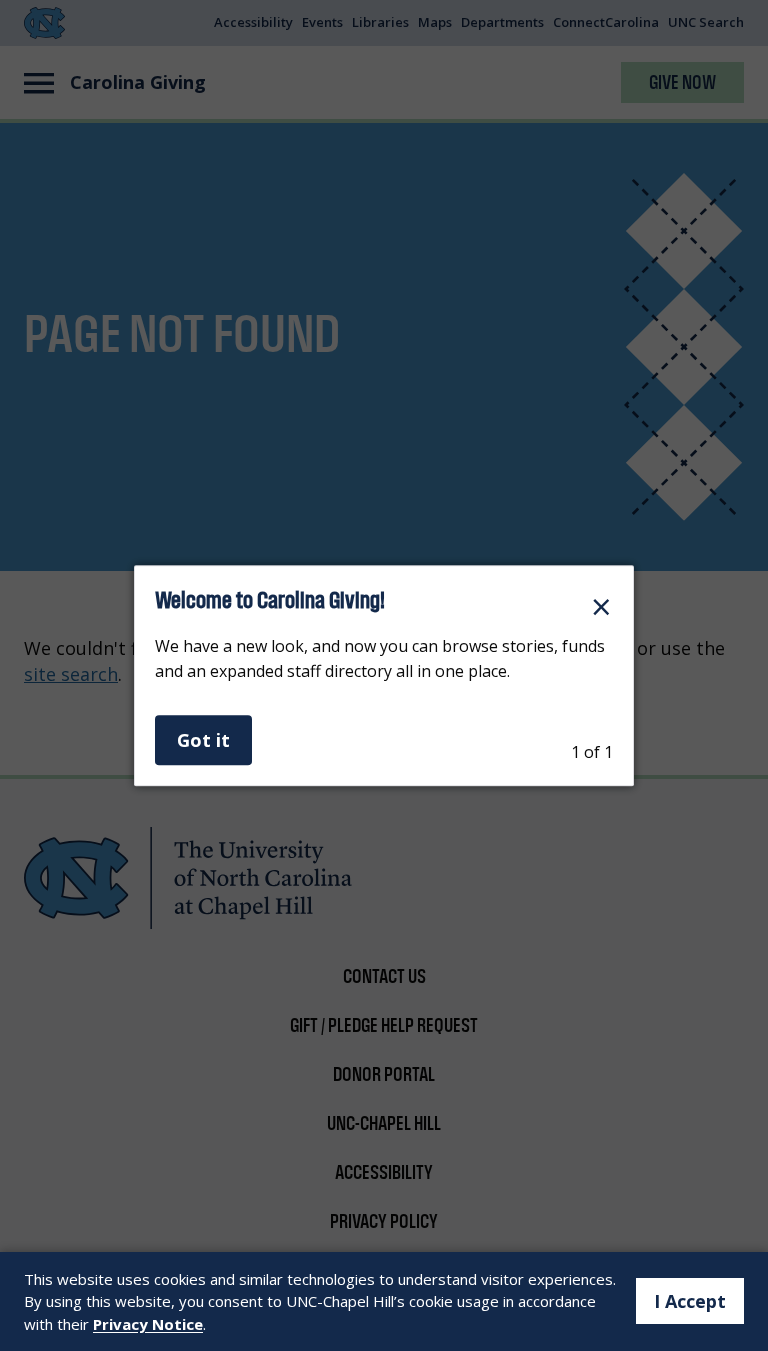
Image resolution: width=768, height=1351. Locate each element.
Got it (203, 740)
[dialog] (384, 676)
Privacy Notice (148, 1324)
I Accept (690, 1301)
